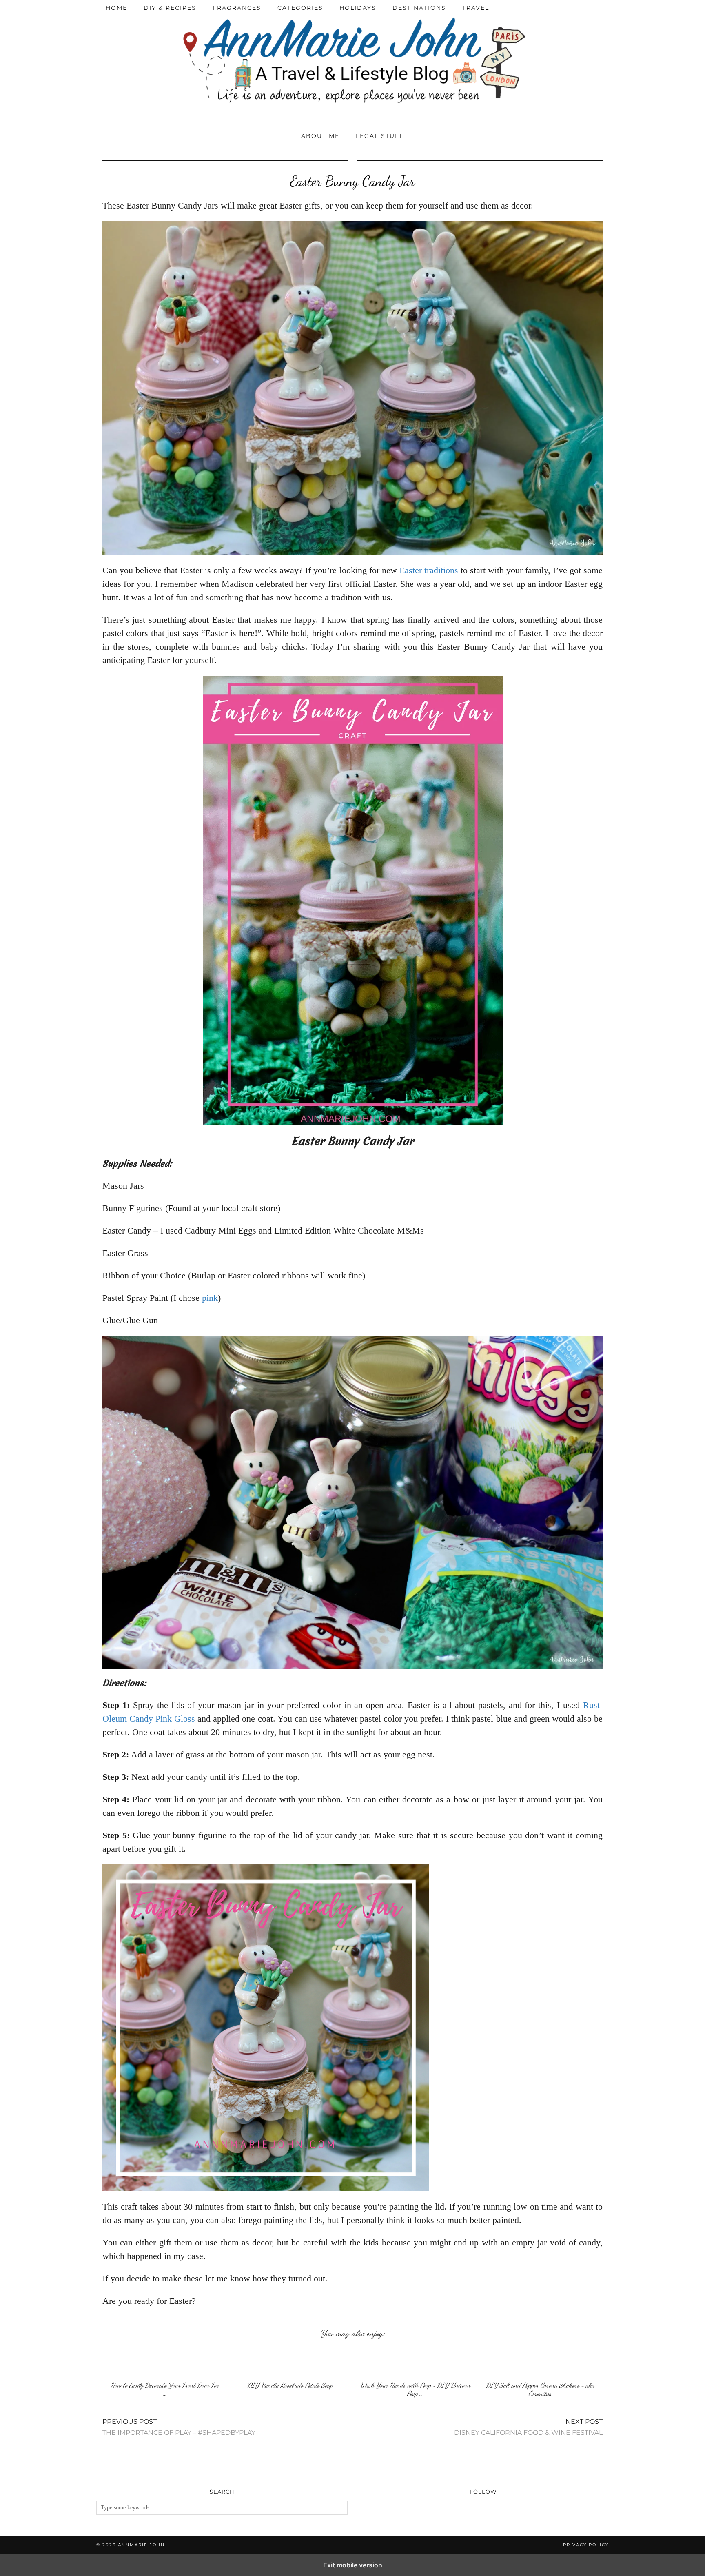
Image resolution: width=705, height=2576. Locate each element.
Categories (300, 8)
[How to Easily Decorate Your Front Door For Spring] (165, 2362)
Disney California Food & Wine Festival (528, 2427)
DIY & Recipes (170, 8)
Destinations (419, 8)
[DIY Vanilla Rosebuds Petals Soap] (290, 2362)
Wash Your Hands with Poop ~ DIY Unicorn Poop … (415, 2389)
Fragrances (237, 8)
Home (116, 8)
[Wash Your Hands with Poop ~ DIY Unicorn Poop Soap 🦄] (415, 2362)
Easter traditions (429, 570)
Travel (476, 8)
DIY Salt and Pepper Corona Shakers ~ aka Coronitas (540, 2389)
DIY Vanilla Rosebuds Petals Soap (290, 2385)
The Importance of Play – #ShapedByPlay (179, 2427)
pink (210, 1298)
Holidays (358, 8)
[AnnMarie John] (352, 62)
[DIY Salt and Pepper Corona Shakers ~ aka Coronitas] (540, 2362)
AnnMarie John (141, 2545)
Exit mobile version (353, 2565)
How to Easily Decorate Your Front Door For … (165, 2389)
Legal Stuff (380, 136)
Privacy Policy (586, 2545)
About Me (320, 136)
